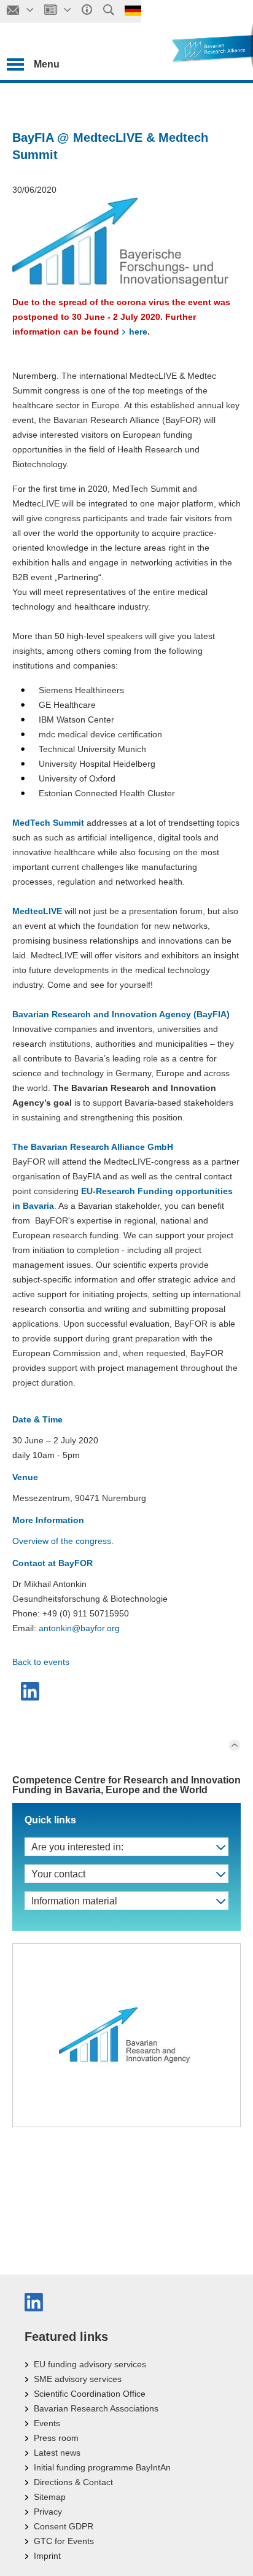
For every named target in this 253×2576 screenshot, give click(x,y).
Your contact (58, 1874)
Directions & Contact (73, 2482)
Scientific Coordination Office (90, 2394)
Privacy (48, 2512)
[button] (32, 1691)
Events (47, 2423)
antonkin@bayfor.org (79, 1628)
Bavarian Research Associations (96, 2408)
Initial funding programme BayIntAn (102, 2467)
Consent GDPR (64, 2526)
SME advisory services (78, 2379)
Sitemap (50, 2497)
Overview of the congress (62, 1541)
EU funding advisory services (90, 2364)
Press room (56, 2438)
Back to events (41, 1662)
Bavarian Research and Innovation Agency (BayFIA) (121, 1014)
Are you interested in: (77, 1847)
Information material (74, 1901)
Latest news (57, 2453)
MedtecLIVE (37, 911)
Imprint (47, 2556)
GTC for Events (64, 2541)
